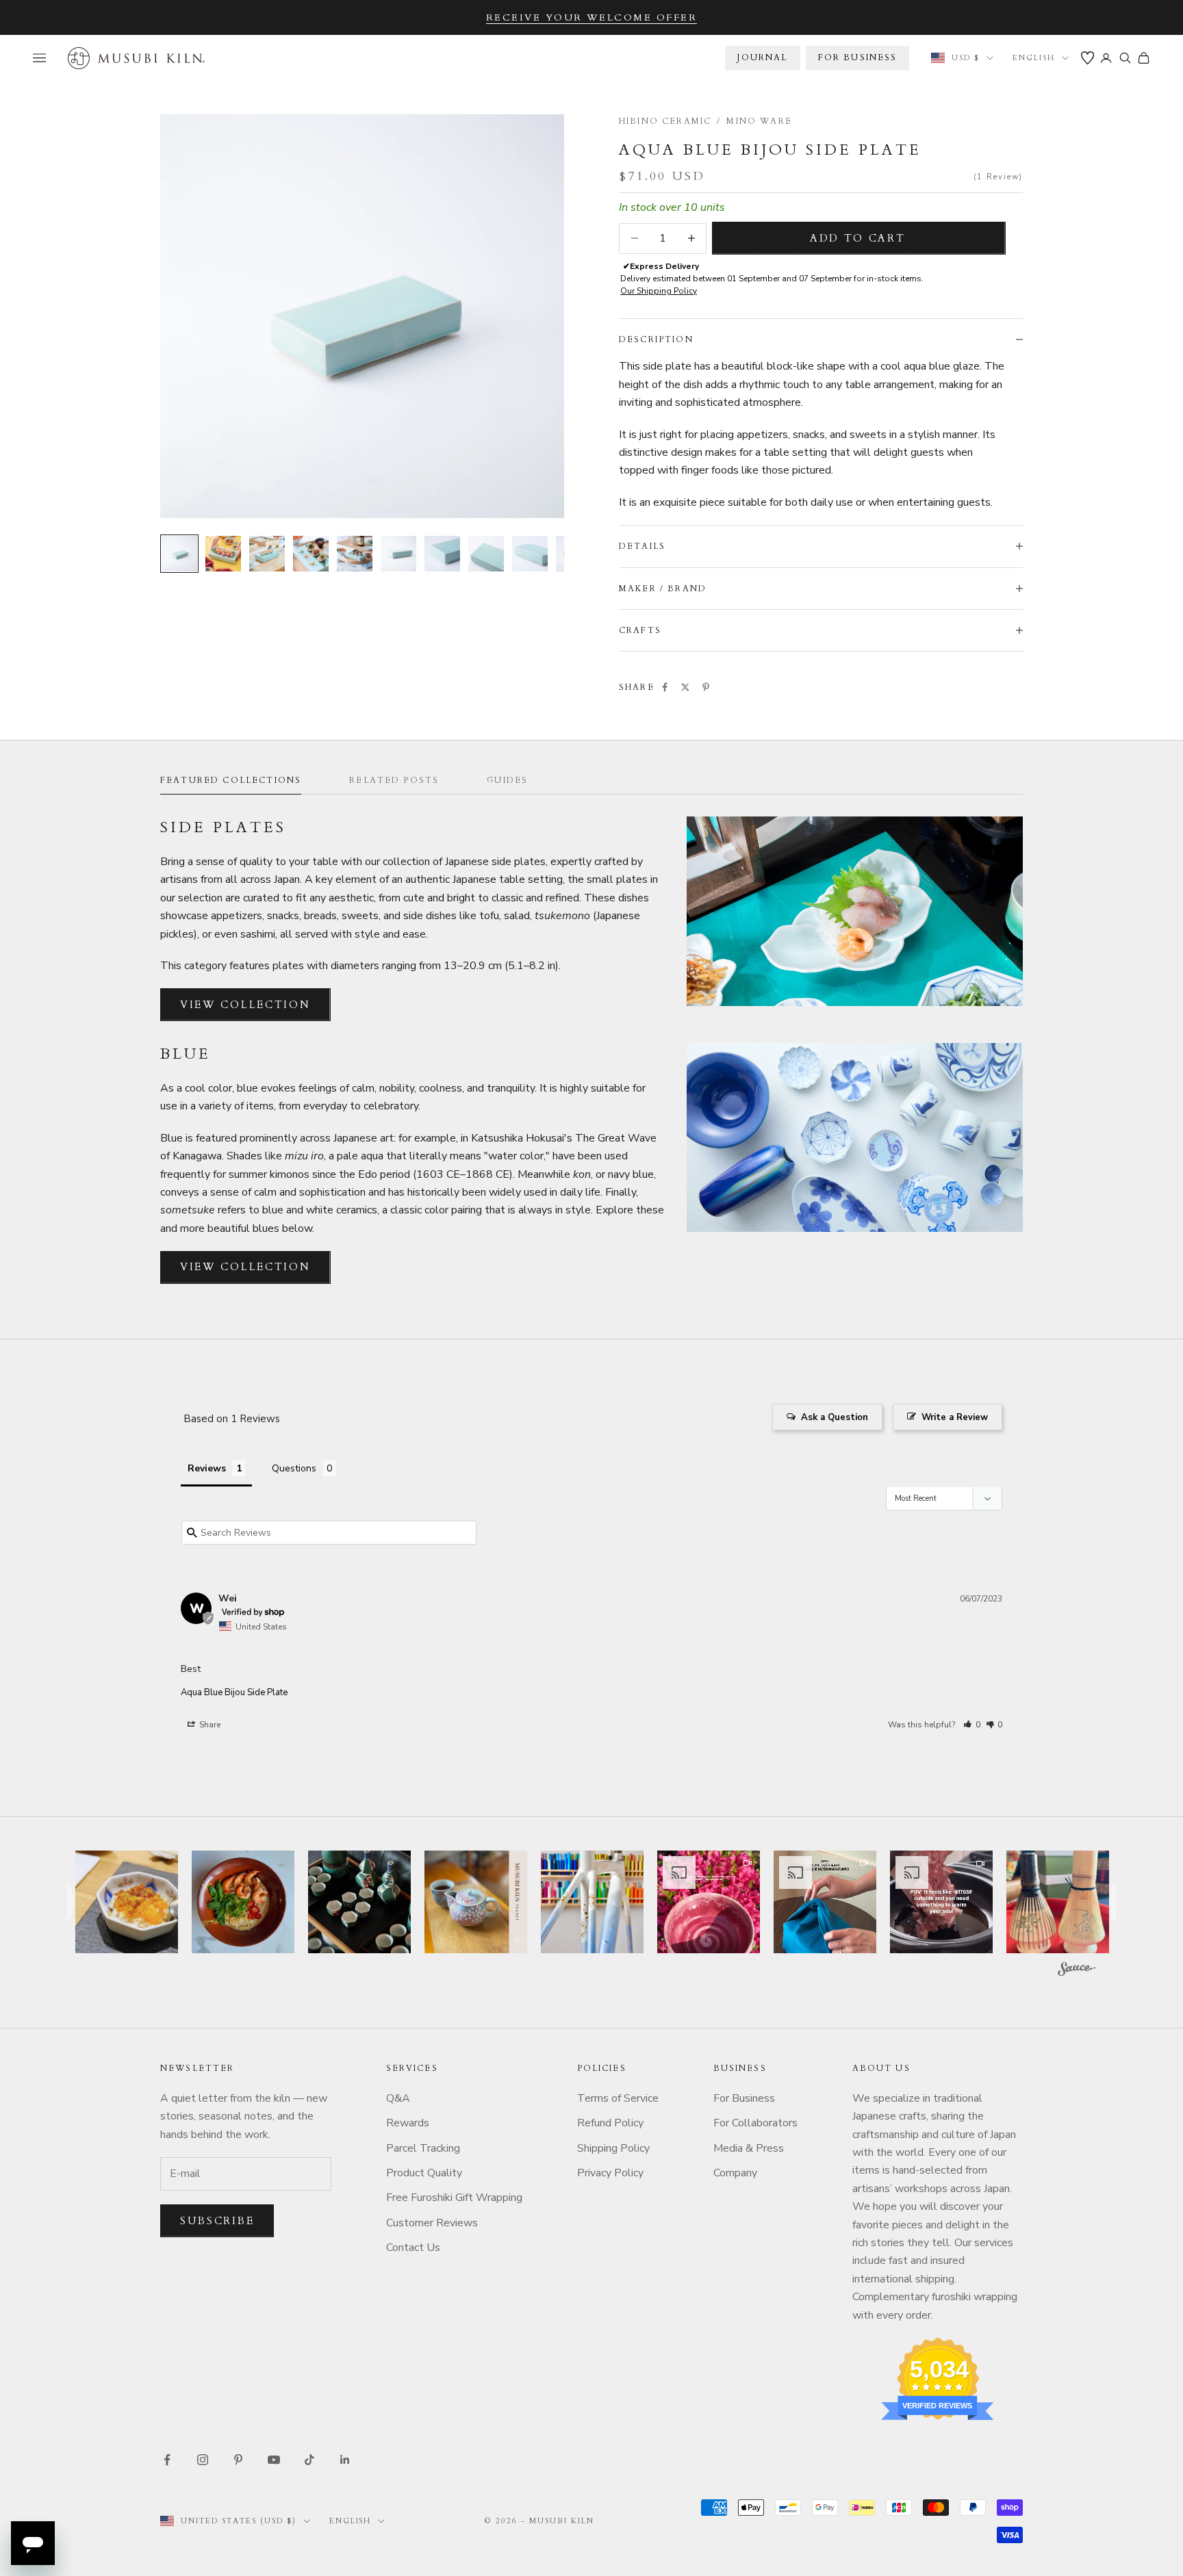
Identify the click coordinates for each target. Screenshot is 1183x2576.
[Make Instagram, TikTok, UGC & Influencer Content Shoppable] (1077, 1971)
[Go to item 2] (223, 554)
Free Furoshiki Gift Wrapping (454, 2198)
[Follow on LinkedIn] (345, 2460)
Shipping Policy (613, 2148)
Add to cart (858, 238)
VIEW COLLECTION (245, 1005)
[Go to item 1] (179, 554)
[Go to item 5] (355, 554)
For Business (744, 2098)
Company (735, 2173)
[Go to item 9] (530, 554)
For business (858, 57)
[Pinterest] (706, 687)
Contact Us (413, 2247)
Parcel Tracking (423, 2148)
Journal (762, 57)
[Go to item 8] (486, 554)
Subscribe (217, 2221)
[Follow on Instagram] (203, 2460)
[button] (972, 1725)
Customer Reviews (432, 2223)
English (1034, 58)
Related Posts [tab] (394, 780)
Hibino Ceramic (665, 121)
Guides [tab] (507, 780)
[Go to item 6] (398, 554)
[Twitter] (685, 687)
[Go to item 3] (267, 554)
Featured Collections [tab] (231, 780)
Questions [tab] (294, 1468)
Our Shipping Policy (659, 291)
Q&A (398, 2098)
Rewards (408, 2123)
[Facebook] (665, 687)
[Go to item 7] (442, 554)
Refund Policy (610, 2123)
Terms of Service (618, 2098)
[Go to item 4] (311, 554)
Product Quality (424, 2173)
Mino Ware (759, 121)
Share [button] (209, 1725)
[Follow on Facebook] (167, 2460)
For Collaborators (755, 2123)
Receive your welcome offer (592, 17)
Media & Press (749, 2148)
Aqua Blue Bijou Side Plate (234, 1692)
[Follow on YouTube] (274, 2460)
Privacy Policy (610, 2173)
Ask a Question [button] (835, 1417)
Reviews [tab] (207, 1468)
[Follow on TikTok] (309, 2460)
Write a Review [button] (955, 1417)
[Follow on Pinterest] (238, 2460)
